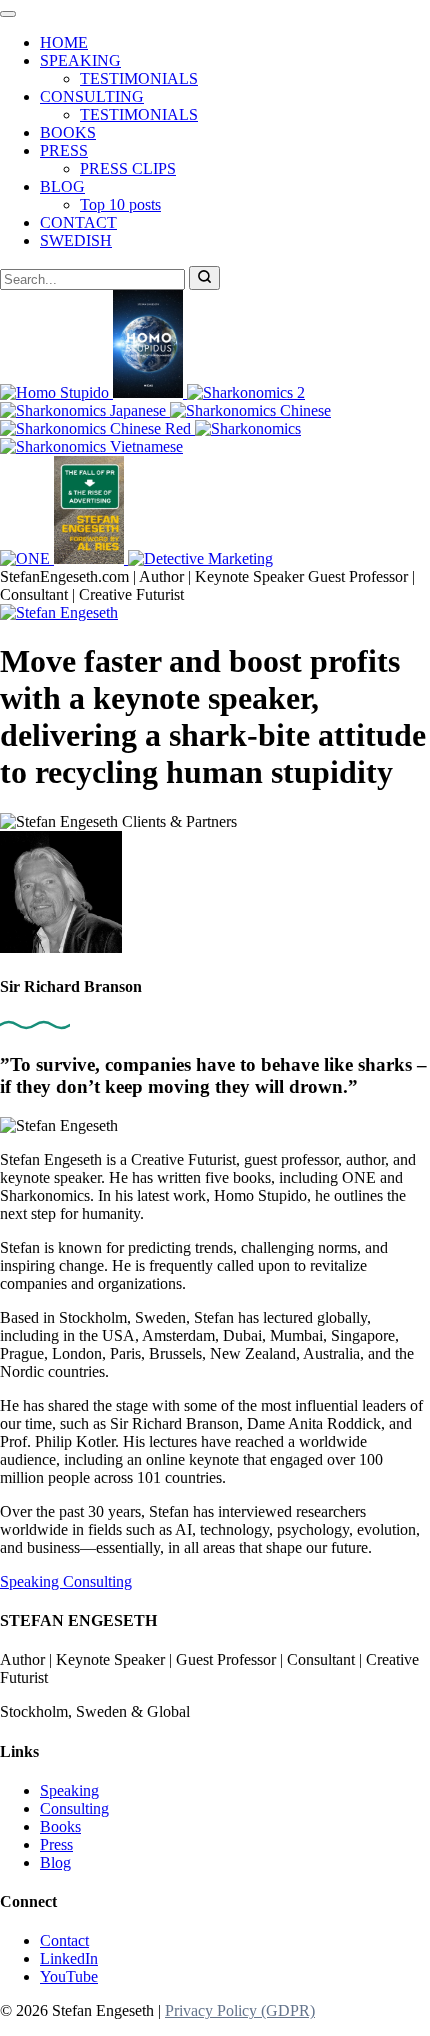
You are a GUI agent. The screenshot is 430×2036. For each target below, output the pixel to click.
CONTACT (78, 222)
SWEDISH (76, 240)
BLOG (62, 186)
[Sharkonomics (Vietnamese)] (91, 446)
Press (56, 1844)
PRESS (64, 150)
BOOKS (68, 132)
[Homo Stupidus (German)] (150, 392)
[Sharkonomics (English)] (248, 428)
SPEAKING (80, 60)
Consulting (97, 1581)
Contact (64, 1940)
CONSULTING (92, 96)
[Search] (204, 278)
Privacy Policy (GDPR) (240, 2010)
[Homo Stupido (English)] (56, 392)
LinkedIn (69, 1958)
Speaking (31, 1581)
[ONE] (27, 558)
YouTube (69, 1976)
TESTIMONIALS (139, 78)
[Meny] (8, 14)
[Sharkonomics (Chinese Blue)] (250, 410)
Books (60, 1826)
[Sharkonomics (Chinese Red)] (97, 428)
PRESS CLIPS (128, 168)
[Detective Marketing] (200, 558)
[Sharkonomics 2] (246, 392)
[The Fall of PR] (91, 558)
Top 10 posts (120, 204)
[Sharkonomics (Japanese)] (85, 410)
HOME (64, 42)
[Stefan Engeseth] (59, 612)
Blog (55, 1862)
